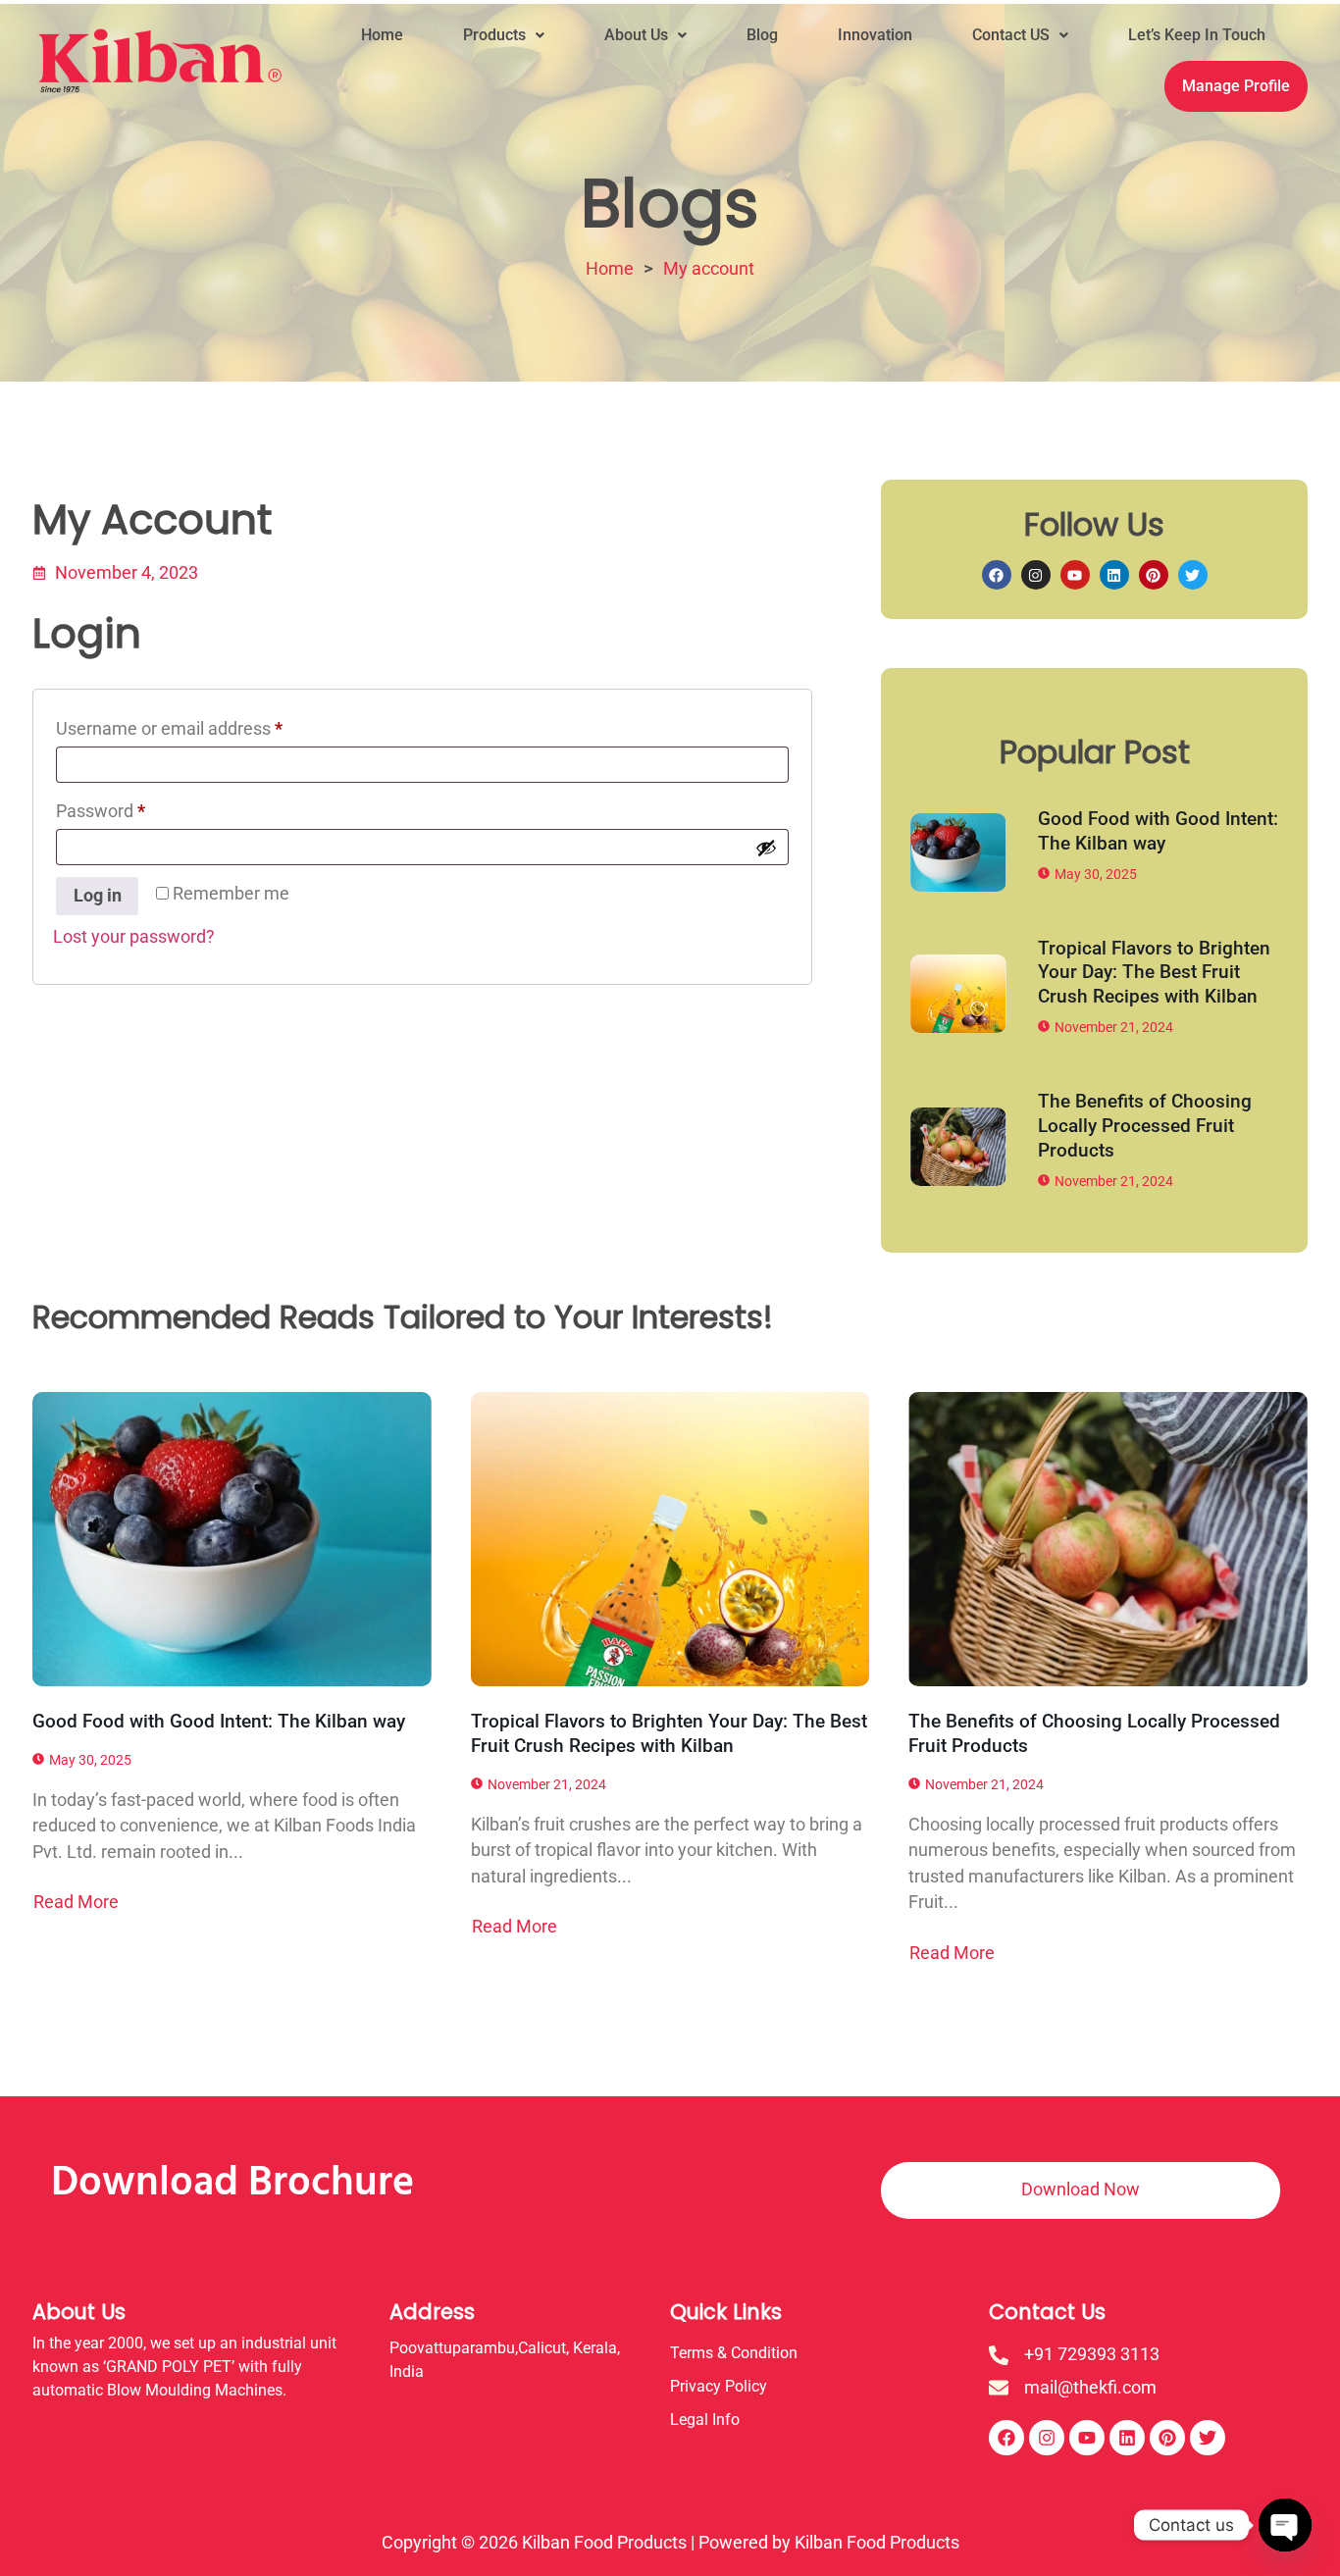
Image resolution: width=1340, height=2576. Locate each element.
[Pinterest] (1154, 575)
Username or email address (204, 725)
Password (135, 808)
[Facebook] (997, 575)
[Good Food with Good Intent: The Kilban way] (958, 852)
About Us (636, 35)
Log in (98, 896)
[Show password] (766, 848)
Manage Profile (1236, 86)
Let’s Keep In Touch (1197, 35)
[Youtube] (1075, 575)
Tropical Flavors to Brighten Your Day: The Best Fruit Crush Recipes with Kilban (1154, 973)
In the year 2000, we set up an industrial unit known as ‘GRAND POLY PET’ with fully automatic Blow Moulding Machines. (184, 2367)
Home (382, 35)
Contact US (1011, 35)
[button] (504, 35)
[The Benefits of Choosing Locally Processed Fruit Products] (958, 1147)
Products (494, 35)
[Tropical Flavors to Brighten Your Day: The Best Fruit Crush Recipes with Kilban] (958, 994)
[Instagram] (1036, 575)
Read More (76, 1902)
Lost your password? (134, 937)
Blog (762, 35)
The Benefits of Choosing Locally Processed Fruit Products (1145, 1126)
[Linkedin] (1114, 575)
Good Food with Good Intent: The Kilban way (1158, 831)
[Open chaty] (1285, 2525)
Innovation (875, 35)
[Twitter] (1193, 575)
